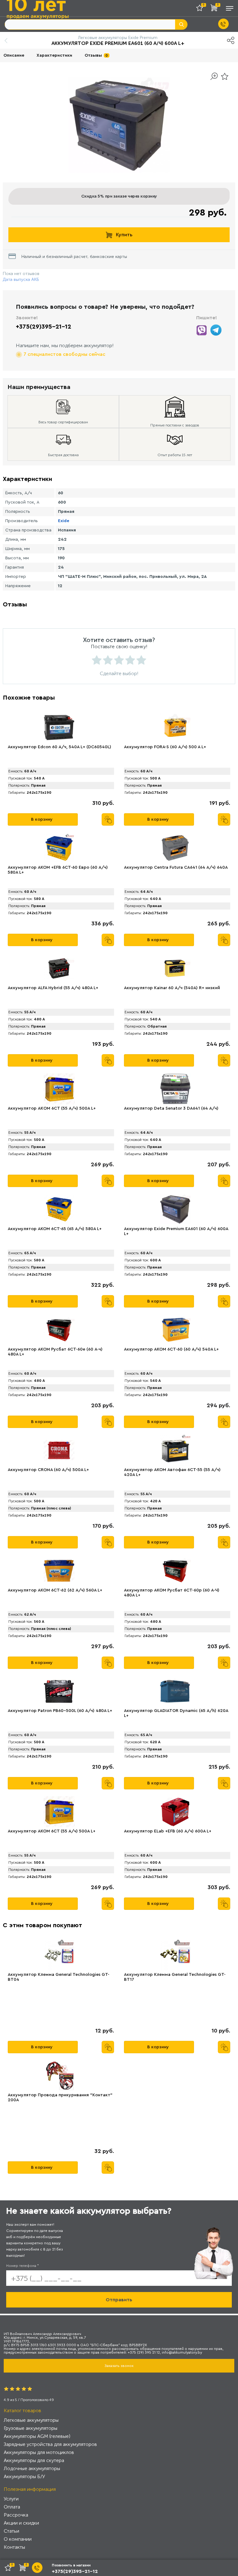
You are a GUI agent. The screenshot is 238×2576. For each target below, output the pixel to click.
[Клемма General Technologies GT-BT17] (175, 1955)
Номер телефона (22, 2266)
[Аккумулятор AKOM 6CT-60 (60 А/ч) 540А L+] (175, 1330)
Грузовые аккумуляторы (31, 2428)
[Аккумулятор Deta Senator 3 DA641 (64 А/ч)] (175, 1089)
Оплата (12, 2507)
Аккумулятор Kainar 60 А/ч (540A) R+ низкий (172, 988)
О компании (18, 2539)
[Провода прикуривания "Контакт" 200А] (59, 2076)
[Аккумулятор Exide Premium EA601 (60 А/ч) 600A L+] (175, 1209)
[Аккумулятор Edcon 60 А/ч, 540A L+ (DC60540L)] (59, 727)
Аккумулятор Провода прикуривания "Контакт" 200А (60, 2098)
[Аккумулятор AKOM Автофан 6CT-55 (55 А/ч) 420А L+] (175, 1450)
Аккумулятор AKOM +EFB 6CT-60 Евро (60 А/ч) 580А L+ (58, 870)
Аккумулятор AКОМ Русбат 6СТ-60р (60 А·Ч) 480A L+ (172, 1593)
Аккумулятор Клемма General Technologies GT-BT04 (59, 1977)
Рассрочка (16, 2515)
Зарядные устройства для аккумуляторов (50, 2444)
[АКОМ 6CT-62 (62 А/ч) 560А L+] (59, 1571)
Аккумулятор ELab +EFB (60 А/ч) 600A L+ (168, 1831)
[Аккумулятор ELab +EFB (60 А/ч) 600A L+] (175, 1812)
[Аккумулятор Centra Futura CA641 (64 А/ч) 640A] (175, 848)
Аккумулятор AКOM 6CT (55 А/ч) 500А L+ (52, 1108)
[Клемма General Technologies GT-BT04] (59, 1955)
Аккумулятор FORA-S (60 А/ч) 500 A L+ (165, 747)
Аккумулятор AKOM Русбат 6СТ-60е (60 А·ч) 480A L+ (55, 1352)
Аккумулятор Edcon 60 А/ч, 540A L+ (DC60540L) (59, 747)
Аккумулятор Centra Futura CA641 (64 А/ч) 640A (176, 867)
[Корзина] (215, 9)
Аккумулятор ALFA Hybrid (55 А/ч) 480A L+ (53, 988)
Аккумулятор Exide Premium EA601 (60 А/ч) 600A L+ (176, 1231)
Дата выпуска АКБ (21, 279)
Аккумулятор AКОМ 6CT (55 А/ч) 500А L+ (52, 1831)
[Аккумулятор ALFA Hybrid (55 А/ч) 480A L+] (59, 968)
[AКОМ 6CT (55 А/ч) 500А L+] (59, 1812)
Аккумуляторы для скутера (34, 2460)
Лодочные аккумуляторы (32, 2468)
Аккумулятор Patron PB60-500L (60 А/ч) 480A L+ (60, 1711)
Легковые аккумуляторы (31, 2420)
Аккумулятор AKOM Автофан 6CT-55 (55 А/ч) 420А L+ (172, 1472)
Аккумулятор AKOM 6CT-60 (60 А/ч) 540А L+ (171, 1349)
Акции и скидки (21, 2523)
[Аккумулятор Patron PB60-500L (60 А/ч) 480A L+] (59, 1691)
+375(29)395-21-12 (44, 327)
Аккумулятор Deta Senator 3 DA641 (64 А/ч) (171, 1108)
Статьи (11, 2531)
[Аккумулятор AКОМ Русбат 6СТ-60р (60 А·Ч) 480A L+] (175, 1571)
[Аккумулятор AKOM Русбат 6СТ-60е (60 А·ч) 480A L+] (59, 1330)
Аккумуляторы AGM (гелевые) (37, 2436)
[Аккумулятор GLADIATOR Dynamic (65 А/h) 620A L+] (175, 1691)
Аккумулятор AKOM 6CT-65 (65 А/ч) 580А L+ (55, 1229)
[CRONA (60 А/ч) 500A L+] (59, 1450)
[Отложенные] (202, 9)
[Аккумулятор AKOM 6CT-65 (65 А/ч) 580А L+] (59, 1209)
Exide (64, 521)
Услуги (11, 2499)
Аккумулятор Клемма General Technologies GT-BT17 (175, 1977)
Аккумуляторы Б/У (24, 2476)
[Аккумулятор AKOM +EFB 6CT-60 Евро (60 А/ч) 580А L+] (59, 848)
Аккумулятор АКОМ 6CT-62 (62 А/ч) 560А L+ (55, 1590)
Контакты (14, 2547)
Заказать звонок (119, 2366)
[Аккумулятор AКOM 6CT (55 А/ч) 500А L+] (59, 1089)
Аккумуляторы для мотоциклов (39, 2452)
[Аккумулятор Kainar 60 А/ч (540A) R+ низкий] (175, 968)
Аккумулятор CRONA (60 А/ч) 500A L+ (48, 1470)
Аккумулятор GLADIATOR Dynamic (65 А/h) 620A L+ (176, 1713)
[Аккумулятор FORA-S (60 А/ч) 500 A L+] (175, 727)
